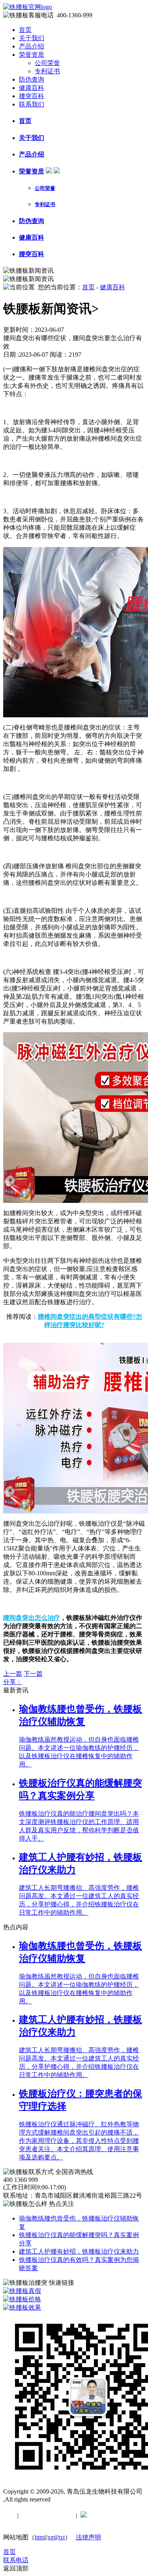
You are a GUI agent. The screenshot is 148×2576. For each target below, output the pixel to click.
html (40, 2537)
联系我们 (32, 104)
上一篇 (13, 1674)
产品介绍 (32, 46)
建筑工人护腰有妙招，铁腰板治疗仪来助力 (79, 2251)
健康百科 (32, 88)
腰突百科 (32, 96)
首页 (25, 30)
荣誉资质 (32, 55)
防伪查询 (32, 79)
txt (62, 2537)
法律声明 (88, 2537)
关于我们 (32, 38)
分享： (13, 1682)
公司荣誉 (47, 63)
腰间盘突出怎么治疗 (32, 1618)
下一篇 (33, 1674)
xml (52, 2537)
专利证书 (47, 71)
